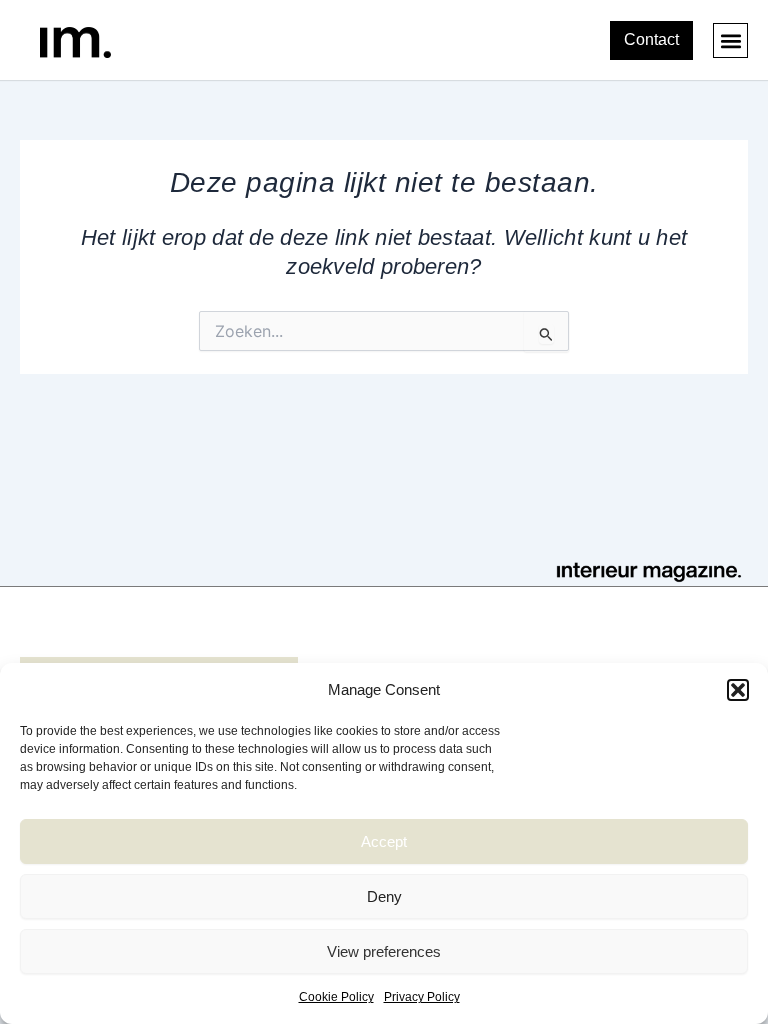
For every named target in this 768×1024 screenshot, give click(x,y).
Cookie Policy (336, 997)
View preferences (384, 951)
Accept (384, 841)
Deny (384, 896)
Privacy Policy (422, 997)
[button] (738, 690)
